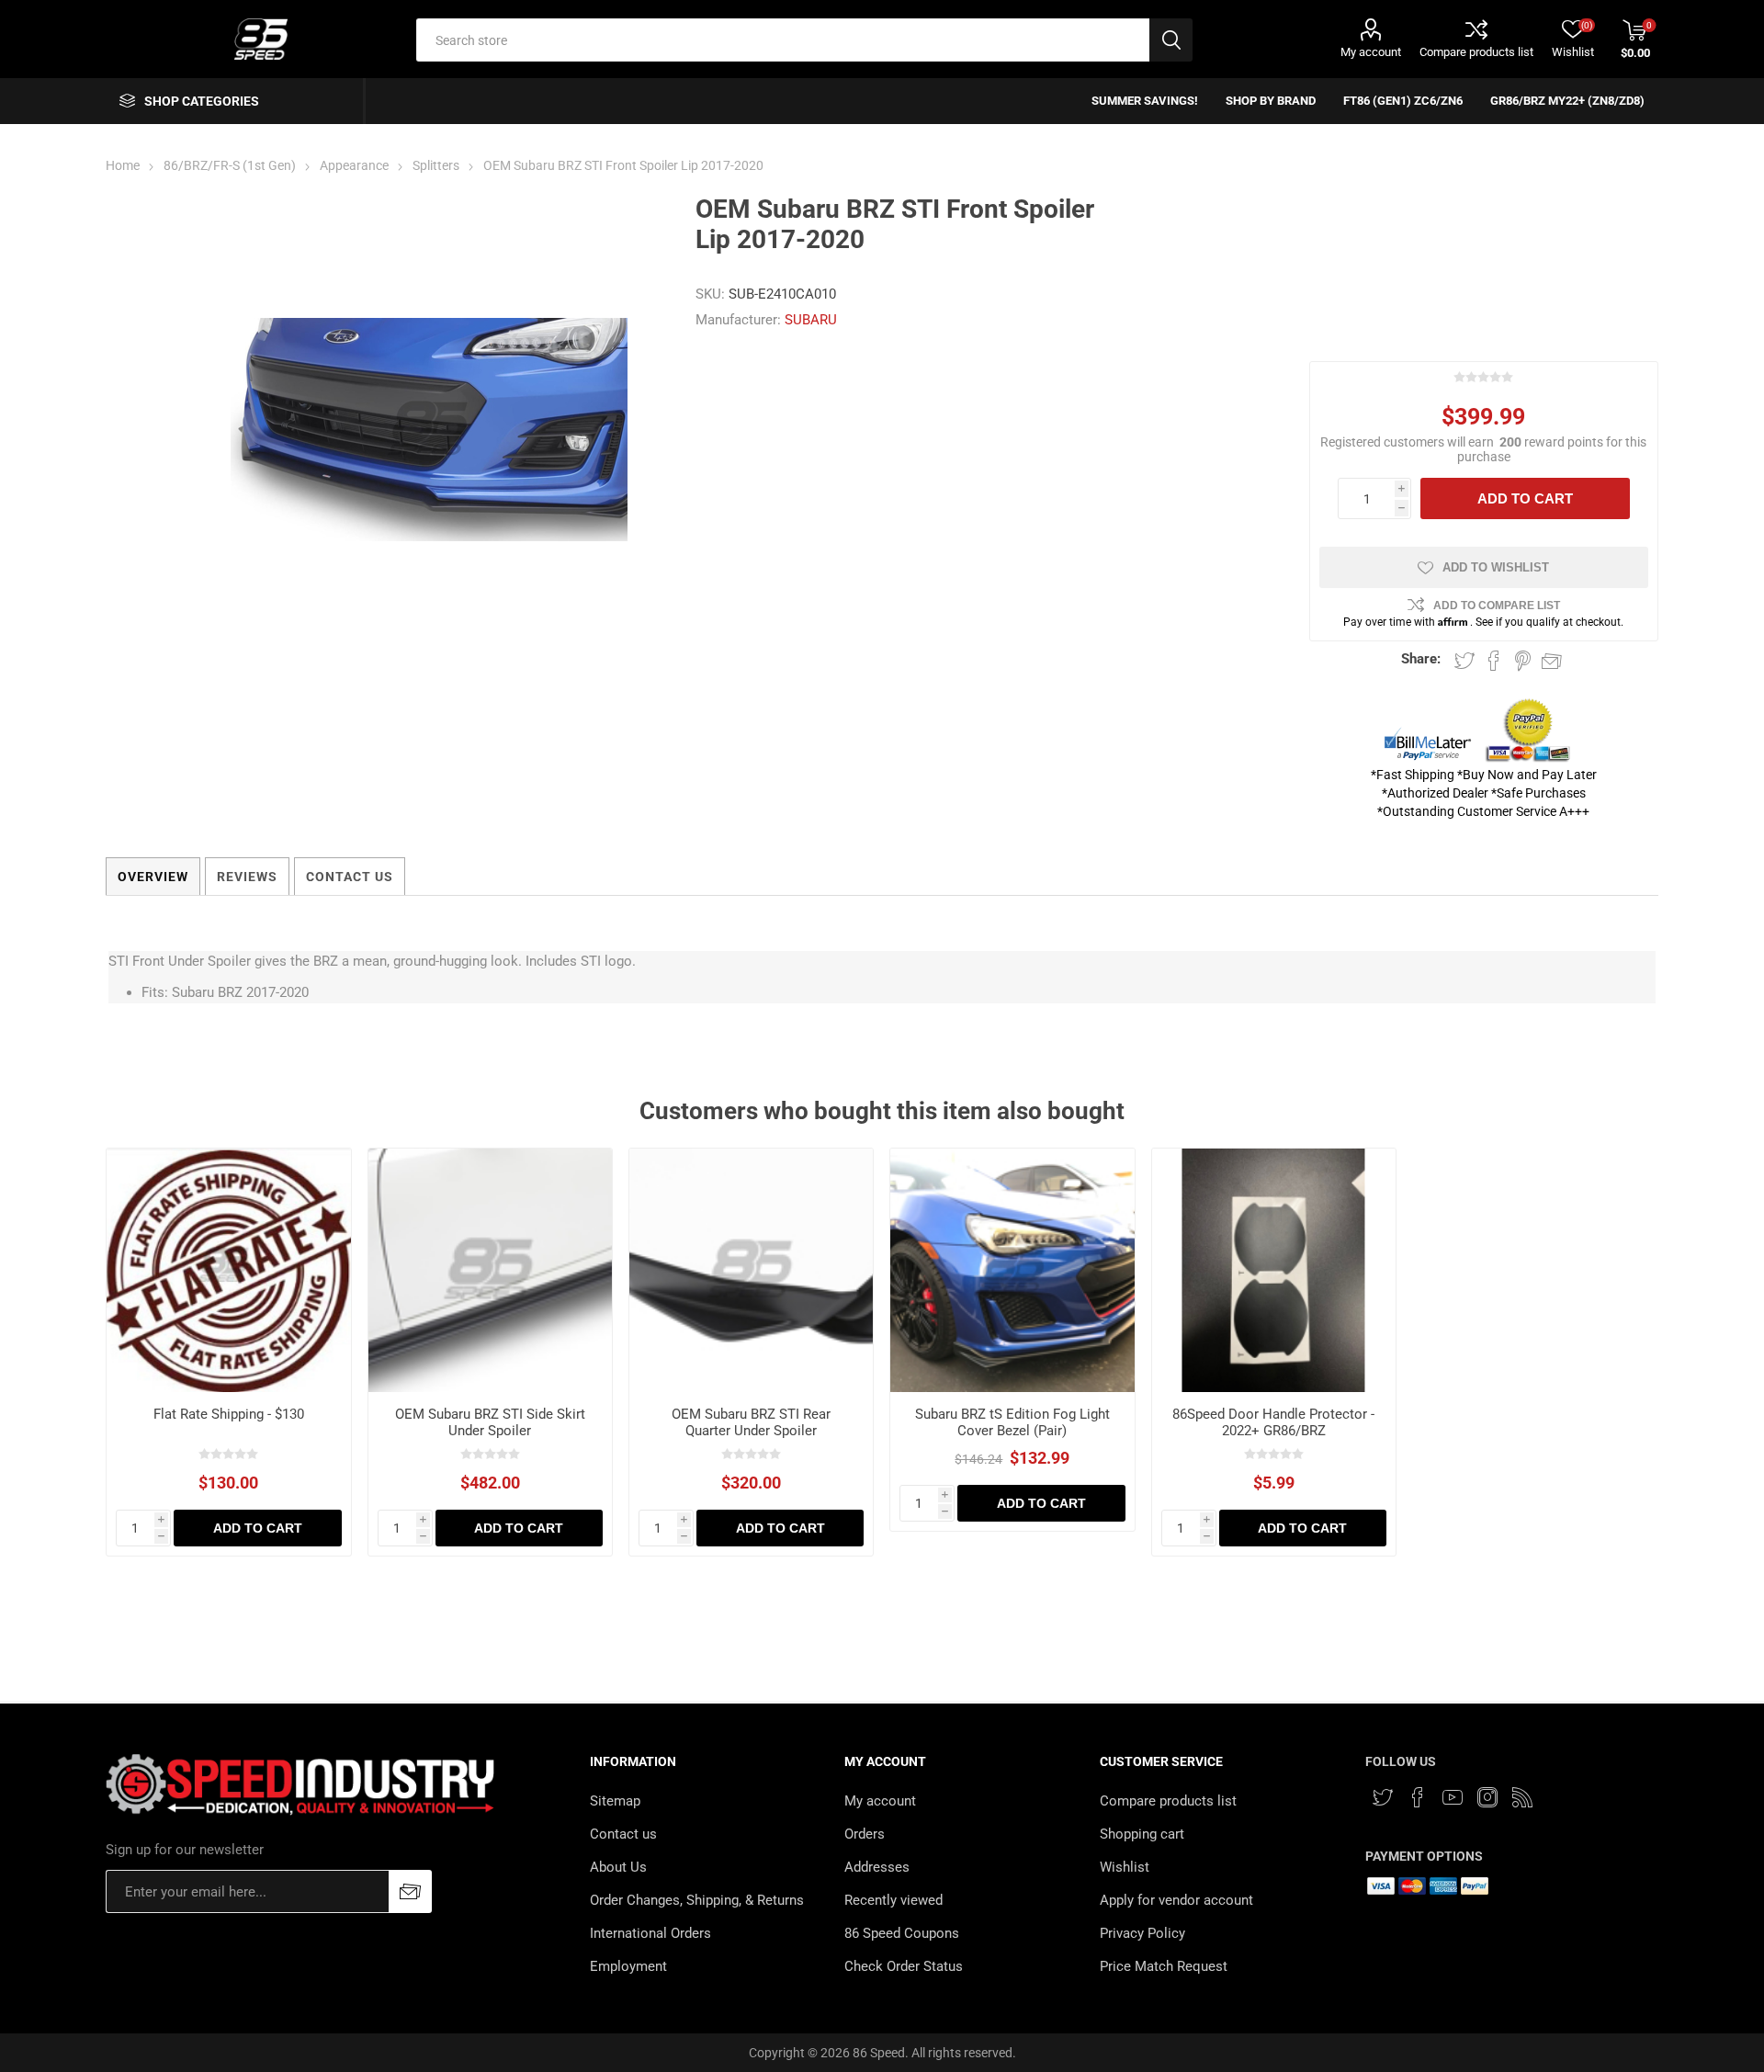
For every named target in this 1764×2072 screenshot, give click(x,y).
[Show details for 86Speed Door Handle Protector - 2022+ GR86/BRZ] (1274, 1270)
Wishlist (1125, 1867)
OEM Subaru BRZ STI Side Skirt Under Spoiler (490, 1422)
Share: (1421, 659)
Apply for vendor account (1176, 1900)
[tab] (153, 877)
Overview (153, 877)
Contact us (623, 1834)
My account (1371, 52)
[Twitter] (1383, 1797)
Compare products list (1476, 52)
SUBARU (811, 320)
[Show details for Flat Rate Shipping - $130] (228, 1270)
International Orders (650, 1933)
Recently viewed (893, 1900)
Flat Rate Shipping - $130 (229, 1414)
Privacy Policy (1142, 1933)
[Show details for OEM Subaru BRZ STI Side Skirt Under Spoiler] (490, 1270)
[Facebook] (1418, 1797)
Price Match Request (1164, 1966)
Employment (628, 1966)
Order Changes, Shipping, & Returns (697, 1900)
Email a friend (1552, 661)
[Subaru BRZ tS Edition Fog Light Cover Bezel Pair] (1012, 1270)
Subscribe (410, 1891)
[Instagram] (1487, 1797)
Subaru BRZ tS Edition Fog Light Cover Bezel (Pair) (1012, 1422)
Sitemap (615, 1801)
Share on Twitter (1464, 661)
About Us (618, 1867)
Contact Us (350, 877)
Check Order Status (904, 1966)
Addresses (877, 1867)
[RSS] (1522, 1797)
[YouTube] (1453, 1797)
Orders (865, 1834)
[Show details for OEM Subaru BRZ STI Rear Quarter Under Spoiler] (751, 1270)
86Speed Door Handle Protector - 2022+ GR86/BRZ (1273, 1422)
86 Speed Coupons (902, 1933)
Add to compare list (1497, 606)
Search (1171, 40)
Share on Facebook (1494, 661)
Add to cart (1525, 498)
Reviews (247, 877)
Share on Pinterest (1523, 661)
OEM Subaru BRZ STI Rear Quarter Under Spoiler (751, 1422)
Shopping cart (1142, 1834)
